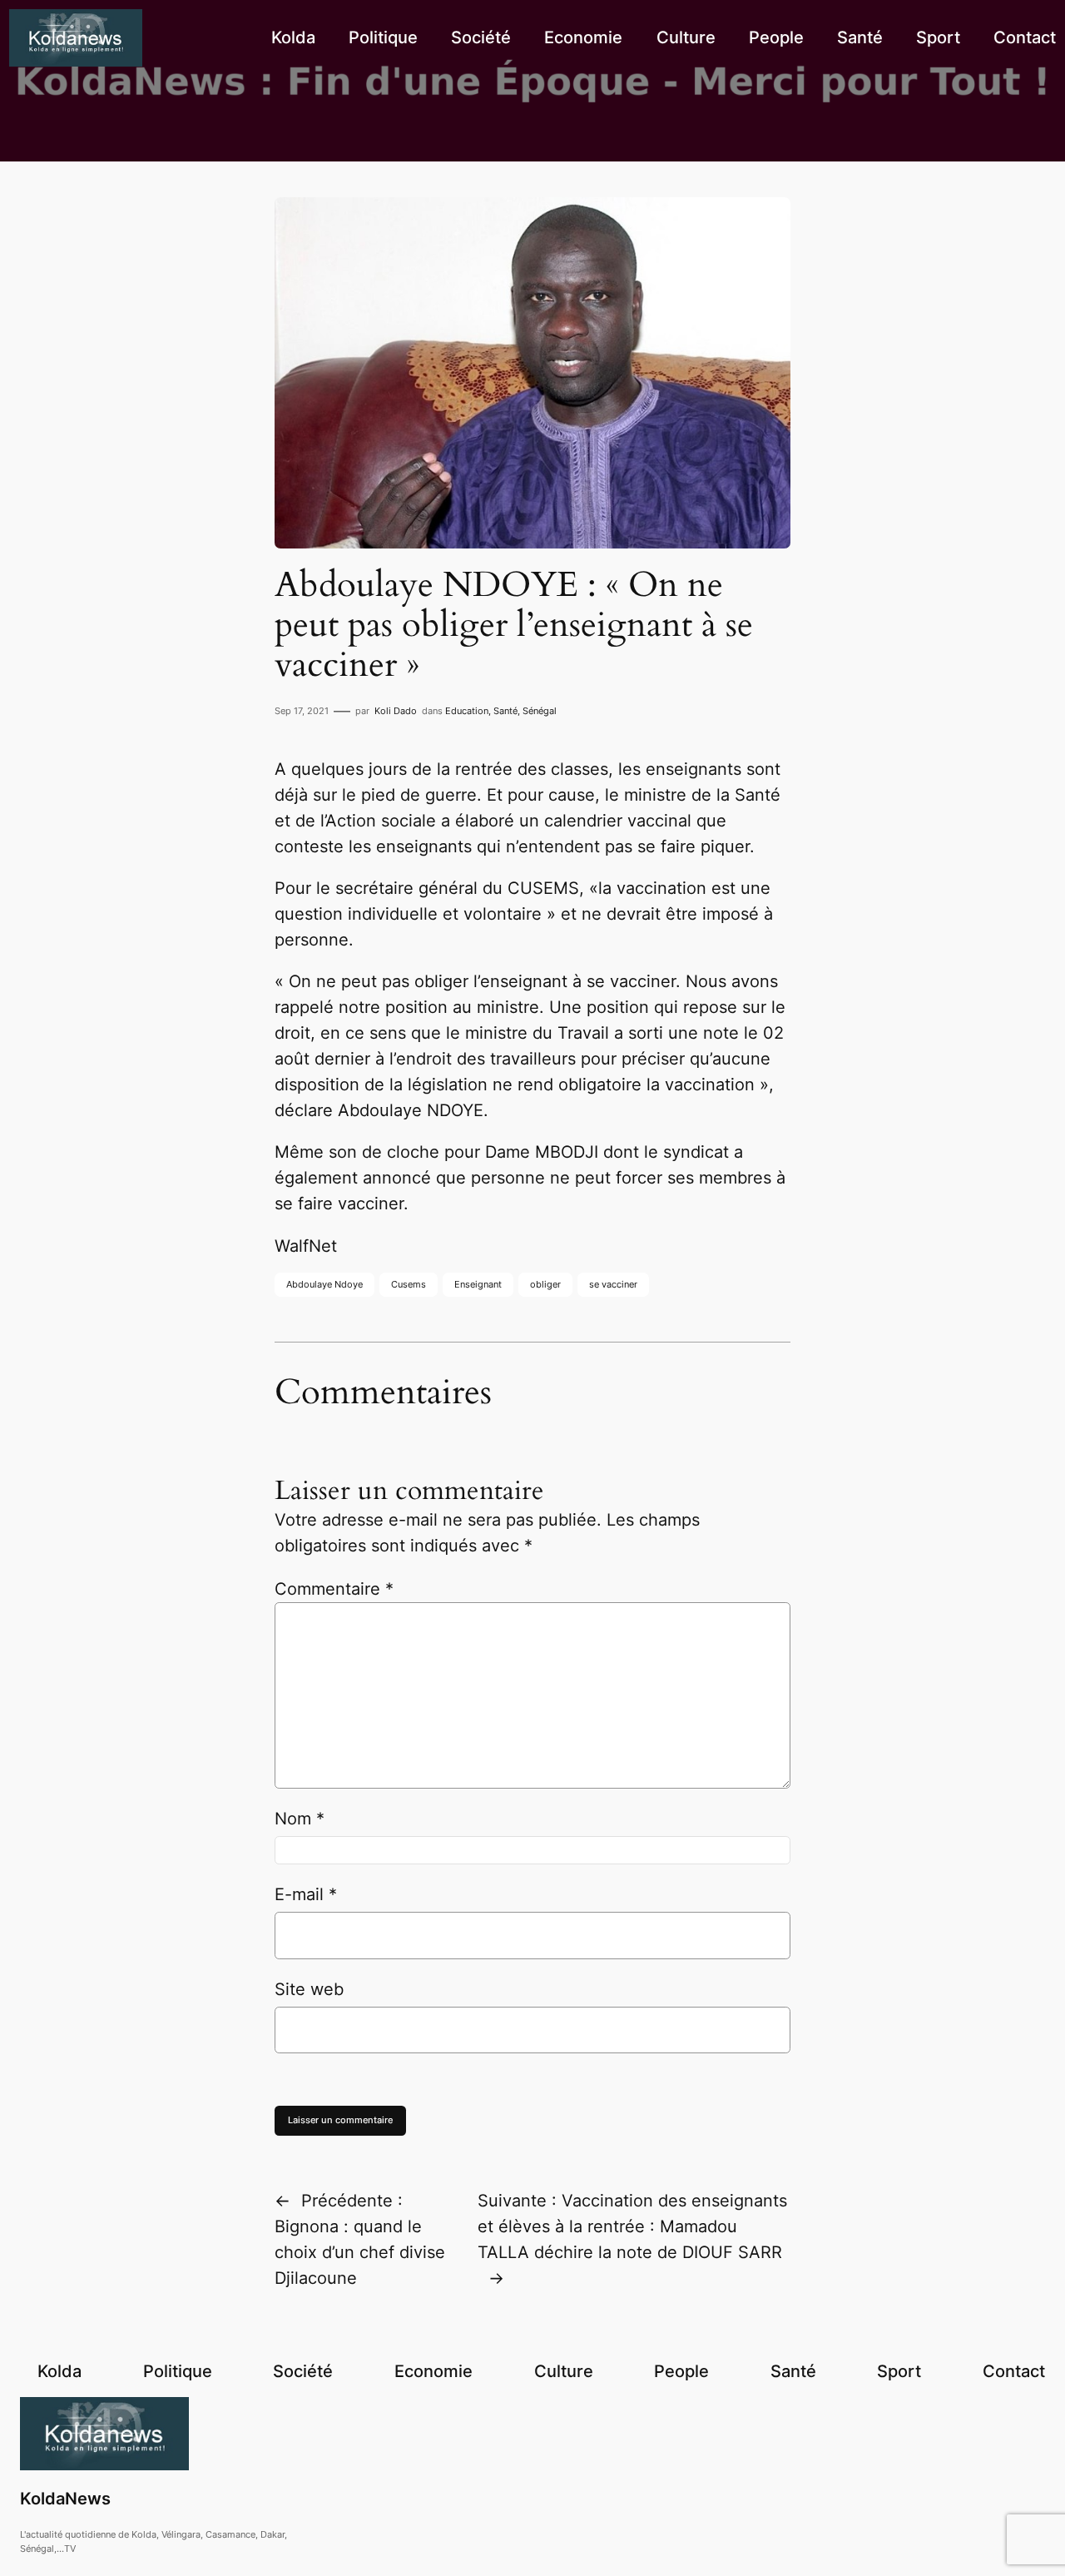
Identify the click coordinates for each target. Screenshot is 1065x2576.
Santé (505, 711)
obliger (545, 1284)
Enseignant (478, 1284)
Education (467, 711)
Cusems (409, 1284)
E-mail (306, 1894)
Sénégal (540, 711)
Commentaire (334, 1589)
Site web (309, 1989)
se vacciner (613, 1284)
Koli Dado (396, 711)
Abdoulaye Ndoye (324, 1284)
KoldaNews (65, 2499)
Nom (300, 1819)
